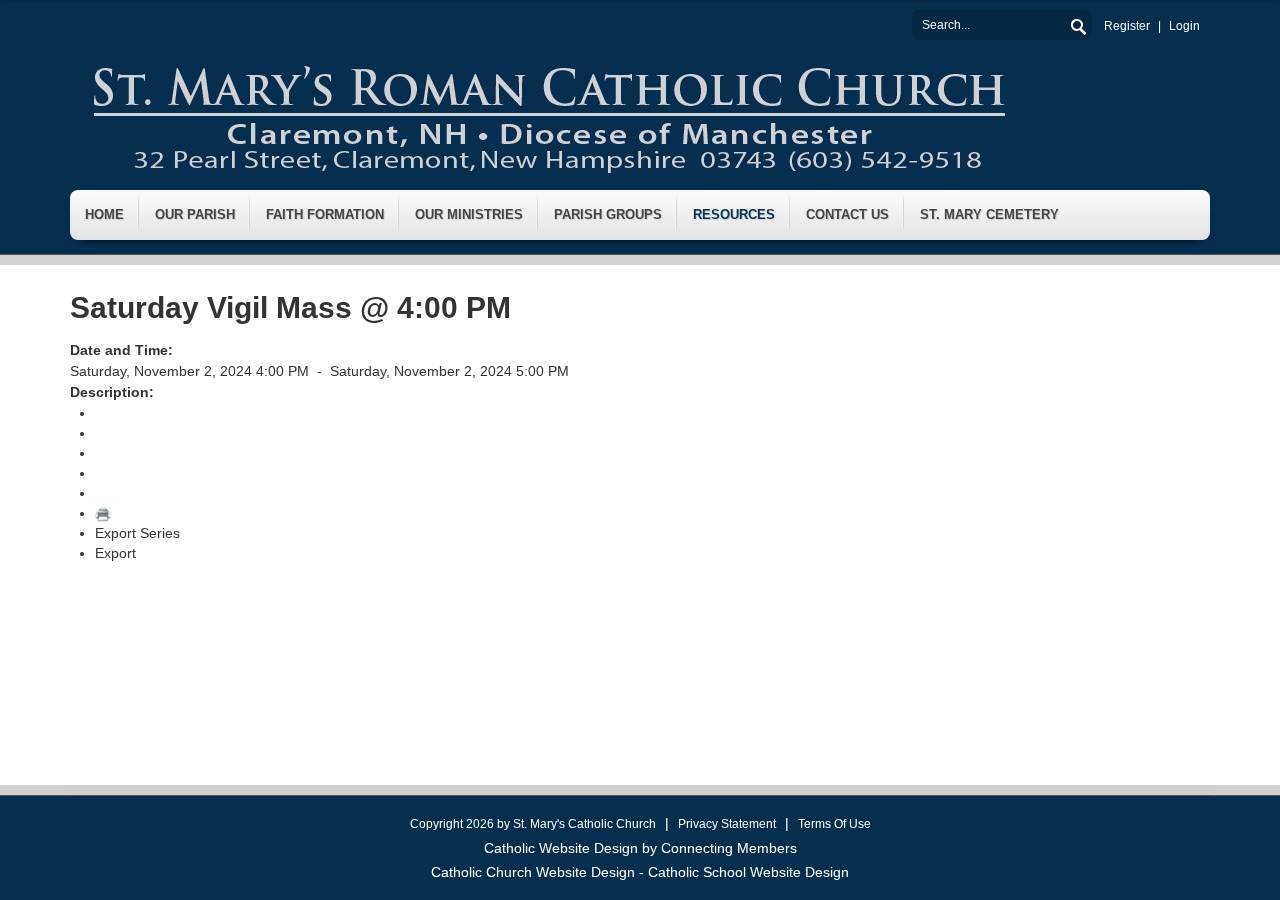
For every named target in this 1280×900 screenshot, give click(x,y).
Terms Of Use (834, 824)
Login (1184, 26)
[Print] (103, 513)
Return (116, 413)
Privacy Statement (727, 824)
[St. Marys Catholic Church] (547, 114)
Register (1127, 26)
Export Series (137, 533)
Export (115, 553)
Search (1077, 24)
